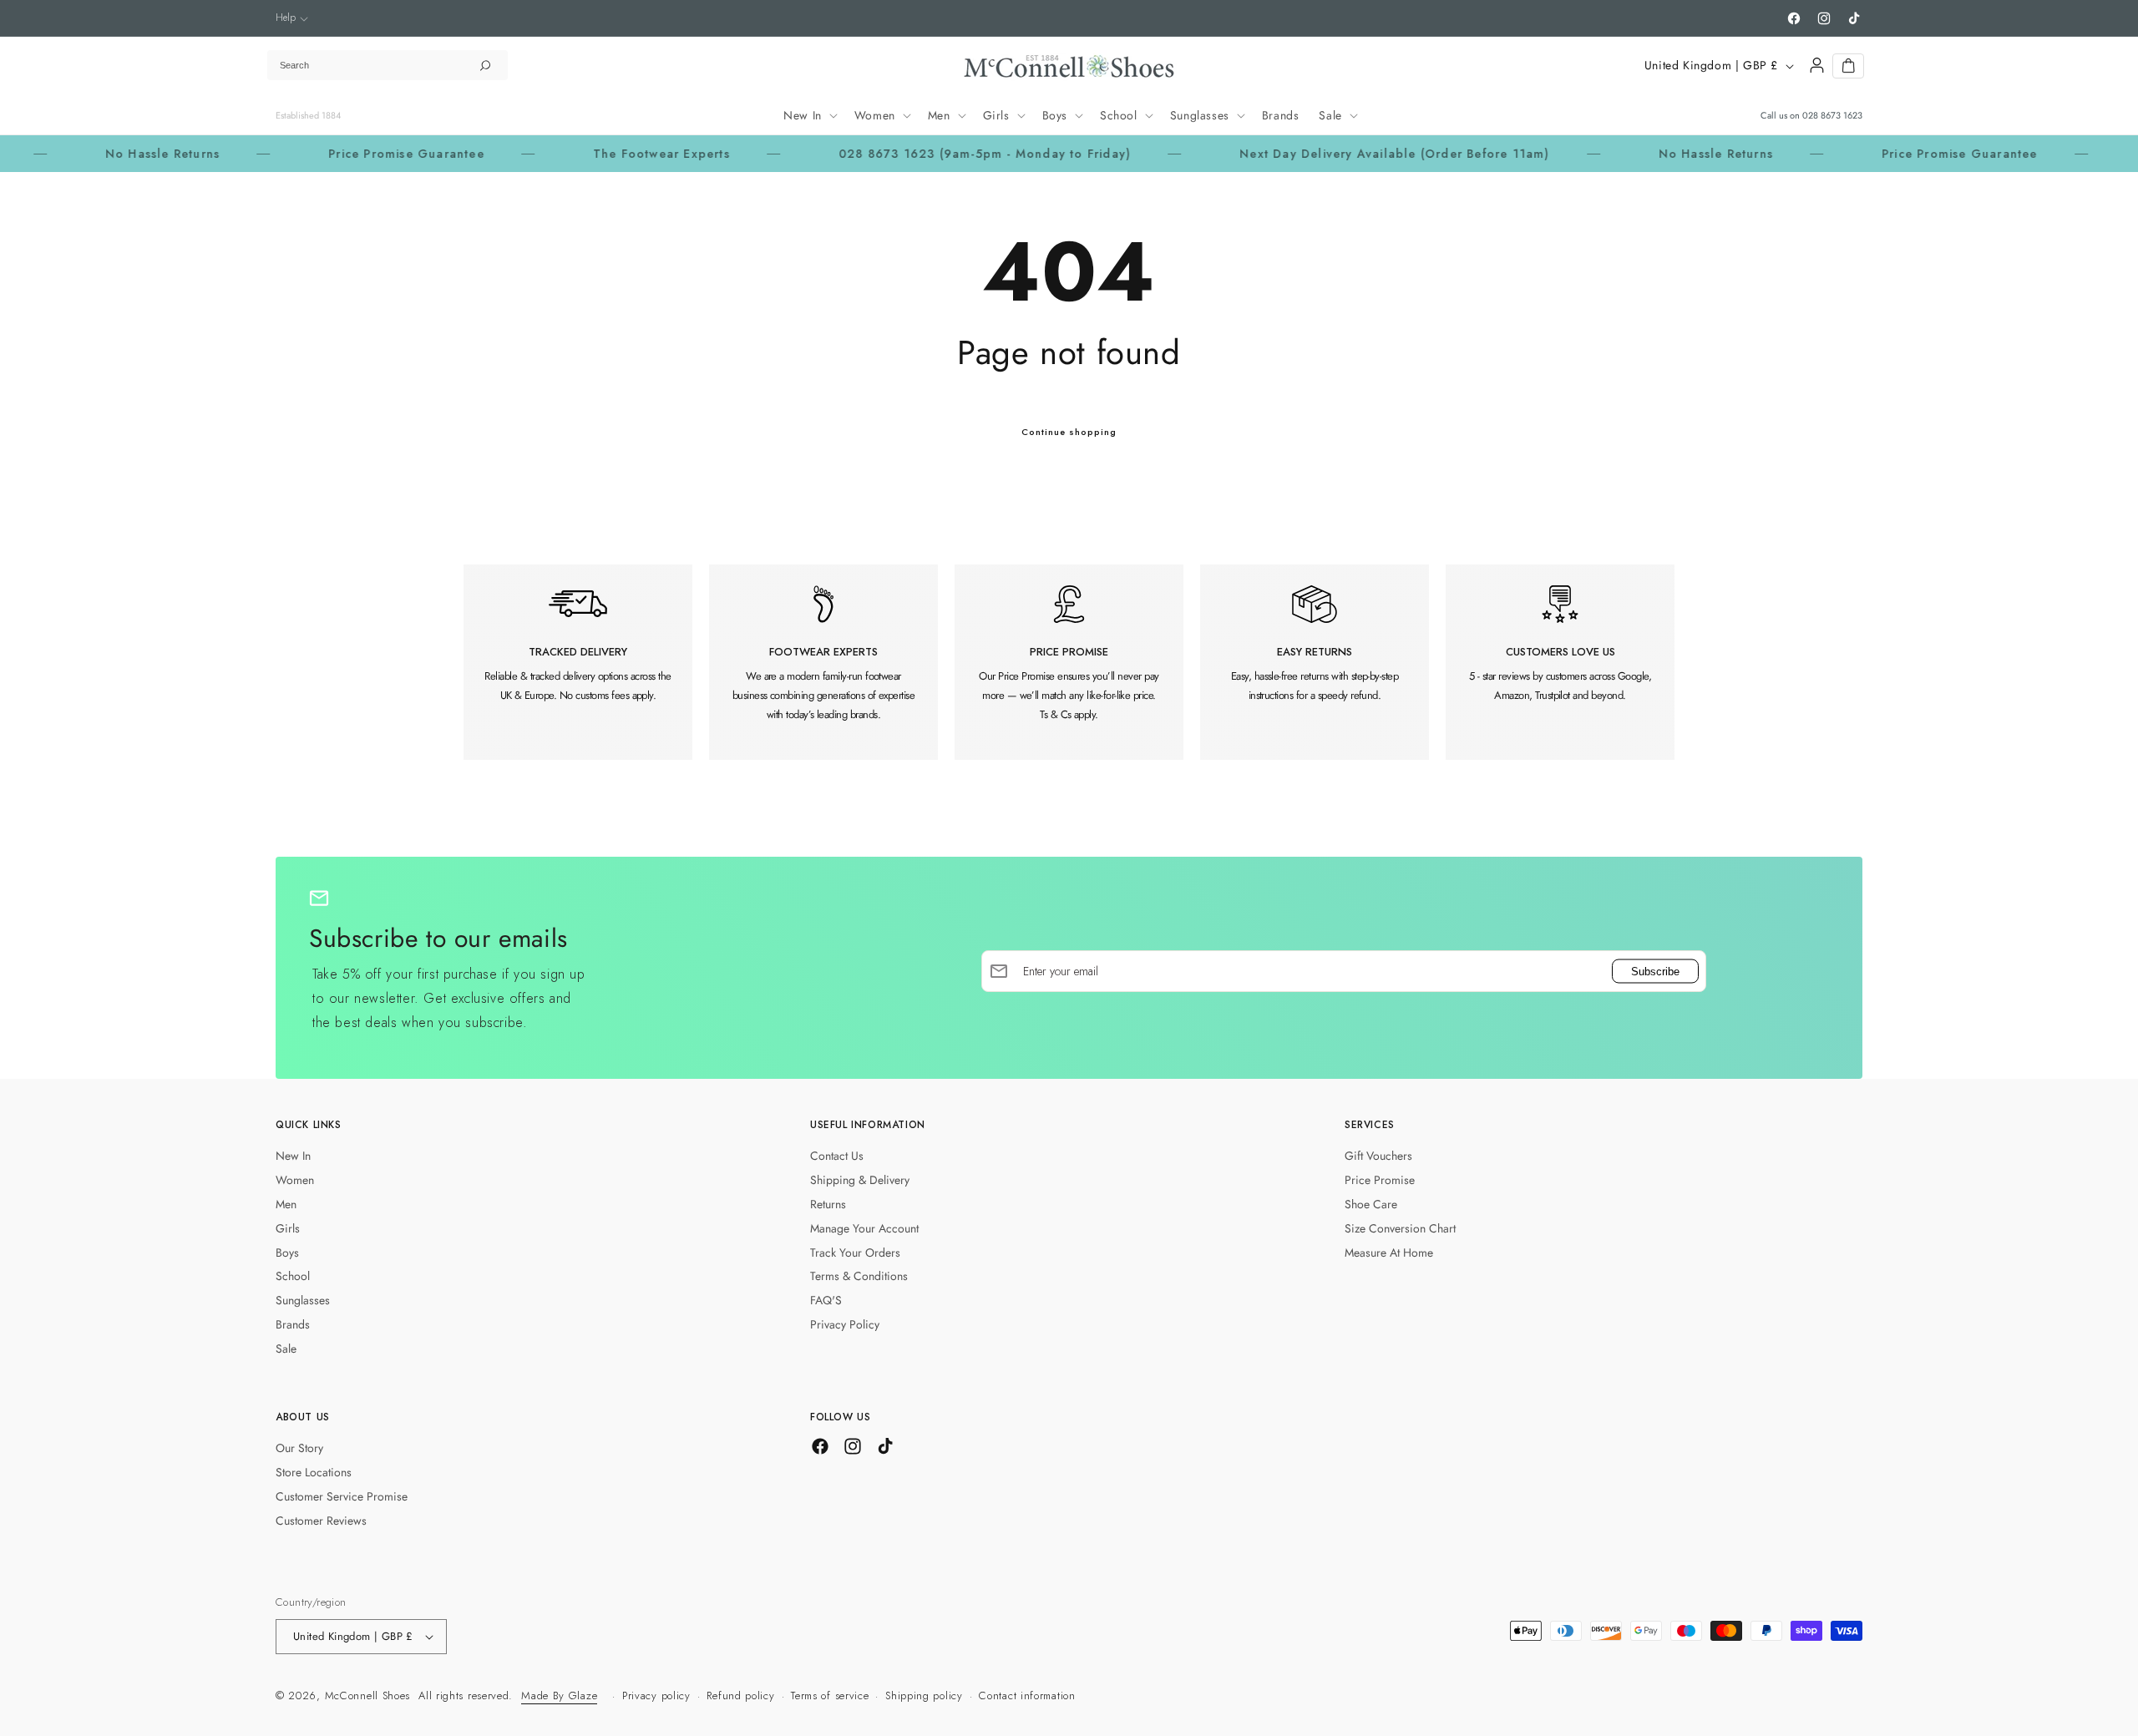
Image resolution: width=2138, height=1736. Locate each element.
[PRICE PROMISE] (1069, 662)
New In (293, 1156)
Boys (287, 1253)
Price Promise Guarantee (345, 154)
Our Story (299, 1448)
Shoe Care (1371, 1204)
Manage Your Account (864, 1228)
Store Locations (314, 1472)
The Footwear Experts (600, 154)
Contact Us (837, 1156)
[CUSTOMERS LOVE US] (1560, 662)
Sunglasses (303, 1300)
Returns (828, 1204)
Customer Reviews (321, 1521)
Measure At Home (1389, 1253)
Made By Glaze (559, 1696)
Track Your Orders (855, 1253)
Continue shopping (1069, 432)
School (293, 1276)
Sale (286, 1349)
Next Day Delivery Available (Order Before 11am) (1332, 154)
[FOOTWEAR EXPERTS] (823, 662)
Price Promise (1380, 1180)
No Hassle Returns (101, 154)
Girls (288, 1228)
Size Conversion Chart (1400, 1228)
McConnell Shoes (368, 1696)
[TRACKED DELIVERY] (578, 662)
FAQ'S (826, 1300)
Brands (293, 1324)
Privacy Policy (845, 1324)
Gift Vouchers (1378, 1156)
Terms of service (830, 1696)
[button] (292, 18)
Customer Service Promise (342, 1496)
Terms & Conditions (859, 1276)
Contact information (1027, 1696)
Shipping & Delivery (860, 1180)
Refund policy (740, 1696)
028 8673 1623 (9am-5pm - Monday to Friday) (923, 154)
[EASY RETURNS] (1315, 662)
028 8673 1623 (1832, 115)
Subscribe (1655, 971)
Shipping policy (924, 1696)
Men (286, 1204)
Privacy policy (656, 1696)
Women (295, 1180)
